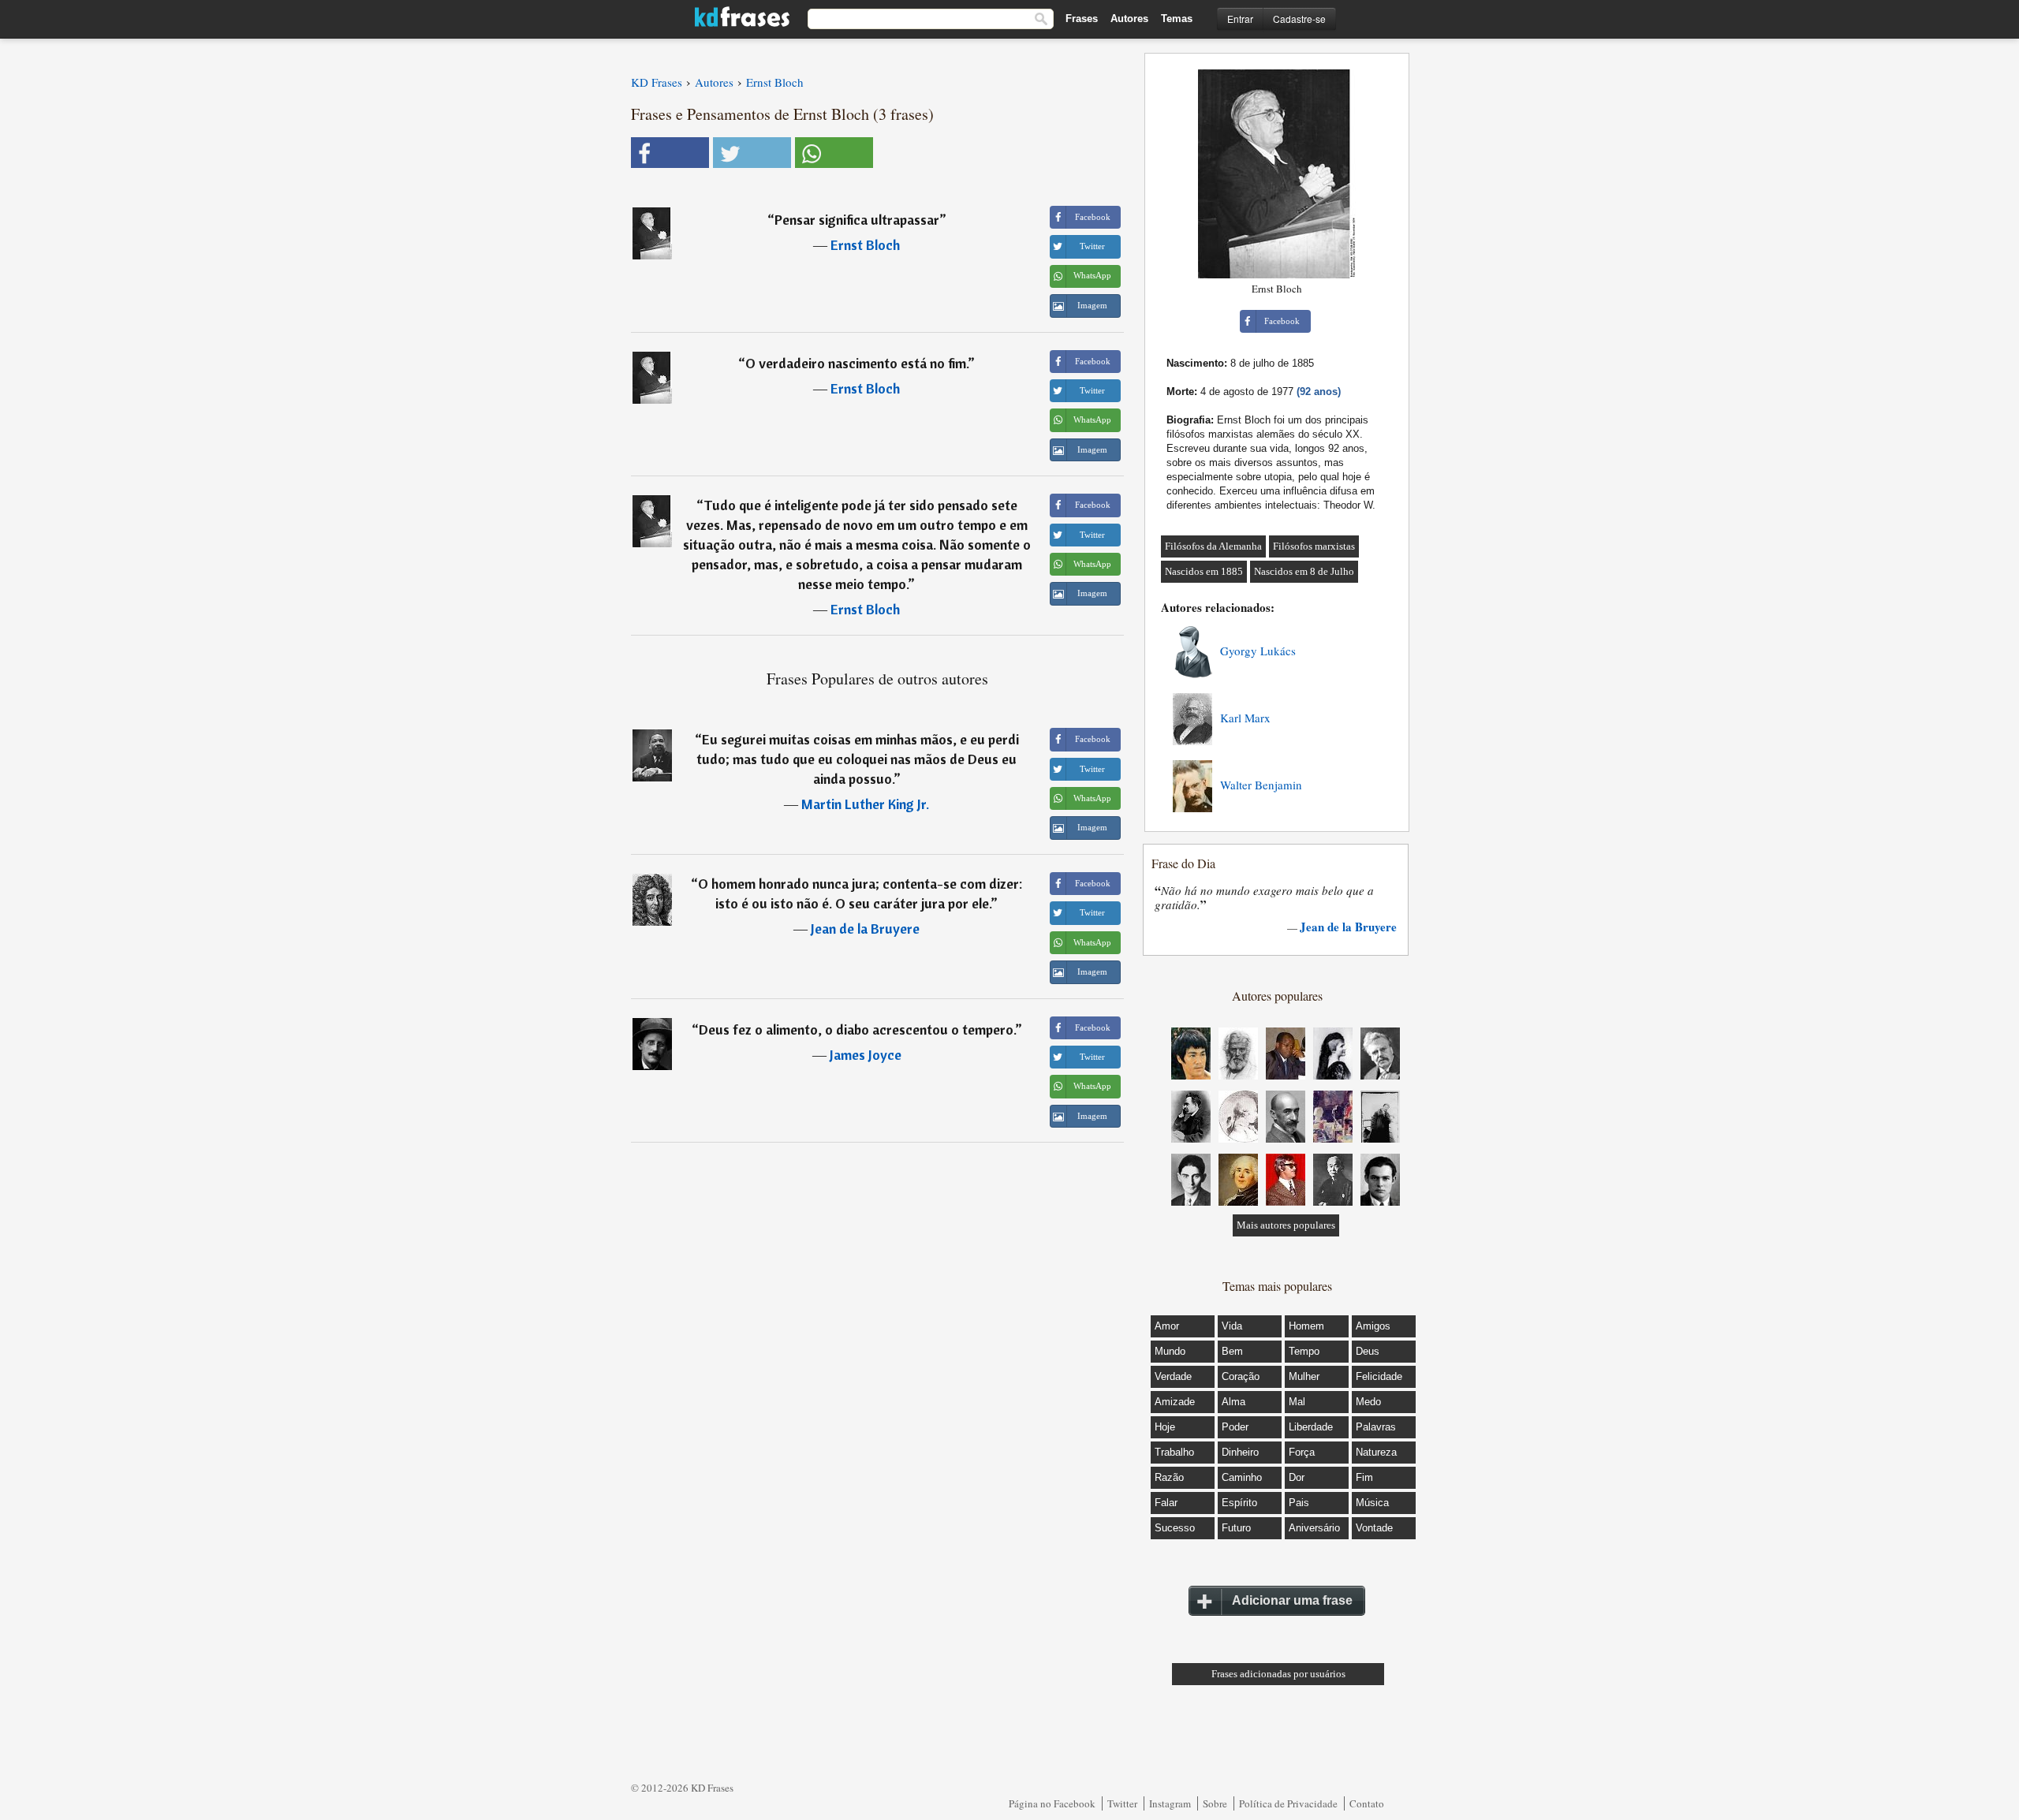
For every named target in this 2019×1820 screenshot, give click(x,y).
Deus (1368, 1351)
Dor (1297, 1477)
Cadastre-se (1299, 19)
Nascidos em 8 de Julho (1304, 571)
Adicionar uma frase (1292, 1600)
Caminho (1242, 1477)
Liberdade (1311, 1427)
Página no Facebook (1052, 1803)
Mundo (1170, 1351)
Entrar (1240, 19)
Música (1372, 1503)
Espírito (1239, 1503)
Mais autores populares (1286, 1225)
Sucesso (1175, 1528)
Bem (1232, 1351)
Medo (1368, 1402)
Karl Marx (1245, 718)
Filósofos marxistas (1314, 546)
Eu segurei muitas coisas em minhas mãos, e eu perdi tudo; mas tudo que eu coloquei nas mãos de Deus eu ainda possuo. (858, 759)
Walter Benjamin (1261, 785)
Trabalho (1174, 1452)
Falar (1166, 1503)
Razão (1169, 1477)
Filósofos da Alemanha (1213, 546)
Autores (1129, 19)
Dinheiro (1240, 1452)
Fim (1364, 1477)
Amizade (1175, 1402)
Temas (1177, 19)
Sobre (1215, 1803)
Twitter (1122, 1803)
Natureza (1376, 1452)
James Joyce (866, 1055)
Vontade (1374, 1528)
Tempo (1304, 1351)
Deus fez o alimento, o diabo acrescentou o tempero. (857, 1029)
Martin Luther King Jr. (865, 804)
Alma (1233, 1402)
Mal (1297, 1402)
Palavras (1376, 1427)
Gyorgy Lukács (1258, 651)
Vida (1232, 1326)
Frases (1082, 19)
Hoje (1165, 1427)
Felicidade (1379, 1376)
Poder (1235, 1427)
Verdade (1173, 1376)
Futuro (1236, 1528)
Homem (1306, 1326)
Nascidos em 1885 (1204, 571)
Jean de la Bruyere (865, 929)
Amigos (1373, 1326)
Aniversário (1314, 1528)
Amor (1167, 1326)
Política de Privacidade (1288, 1803)
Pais (1299, 1503)
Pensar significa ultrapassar (857, 220)
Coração (1241, 1376)
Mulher (1304, 1376)
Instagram (1170, 1803)
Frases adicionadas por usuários (1278, 1674)
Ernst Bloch (865, 245)
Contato (1367, 1803)
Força (1302, 1452)
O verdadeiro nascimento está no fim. (856, 363)
